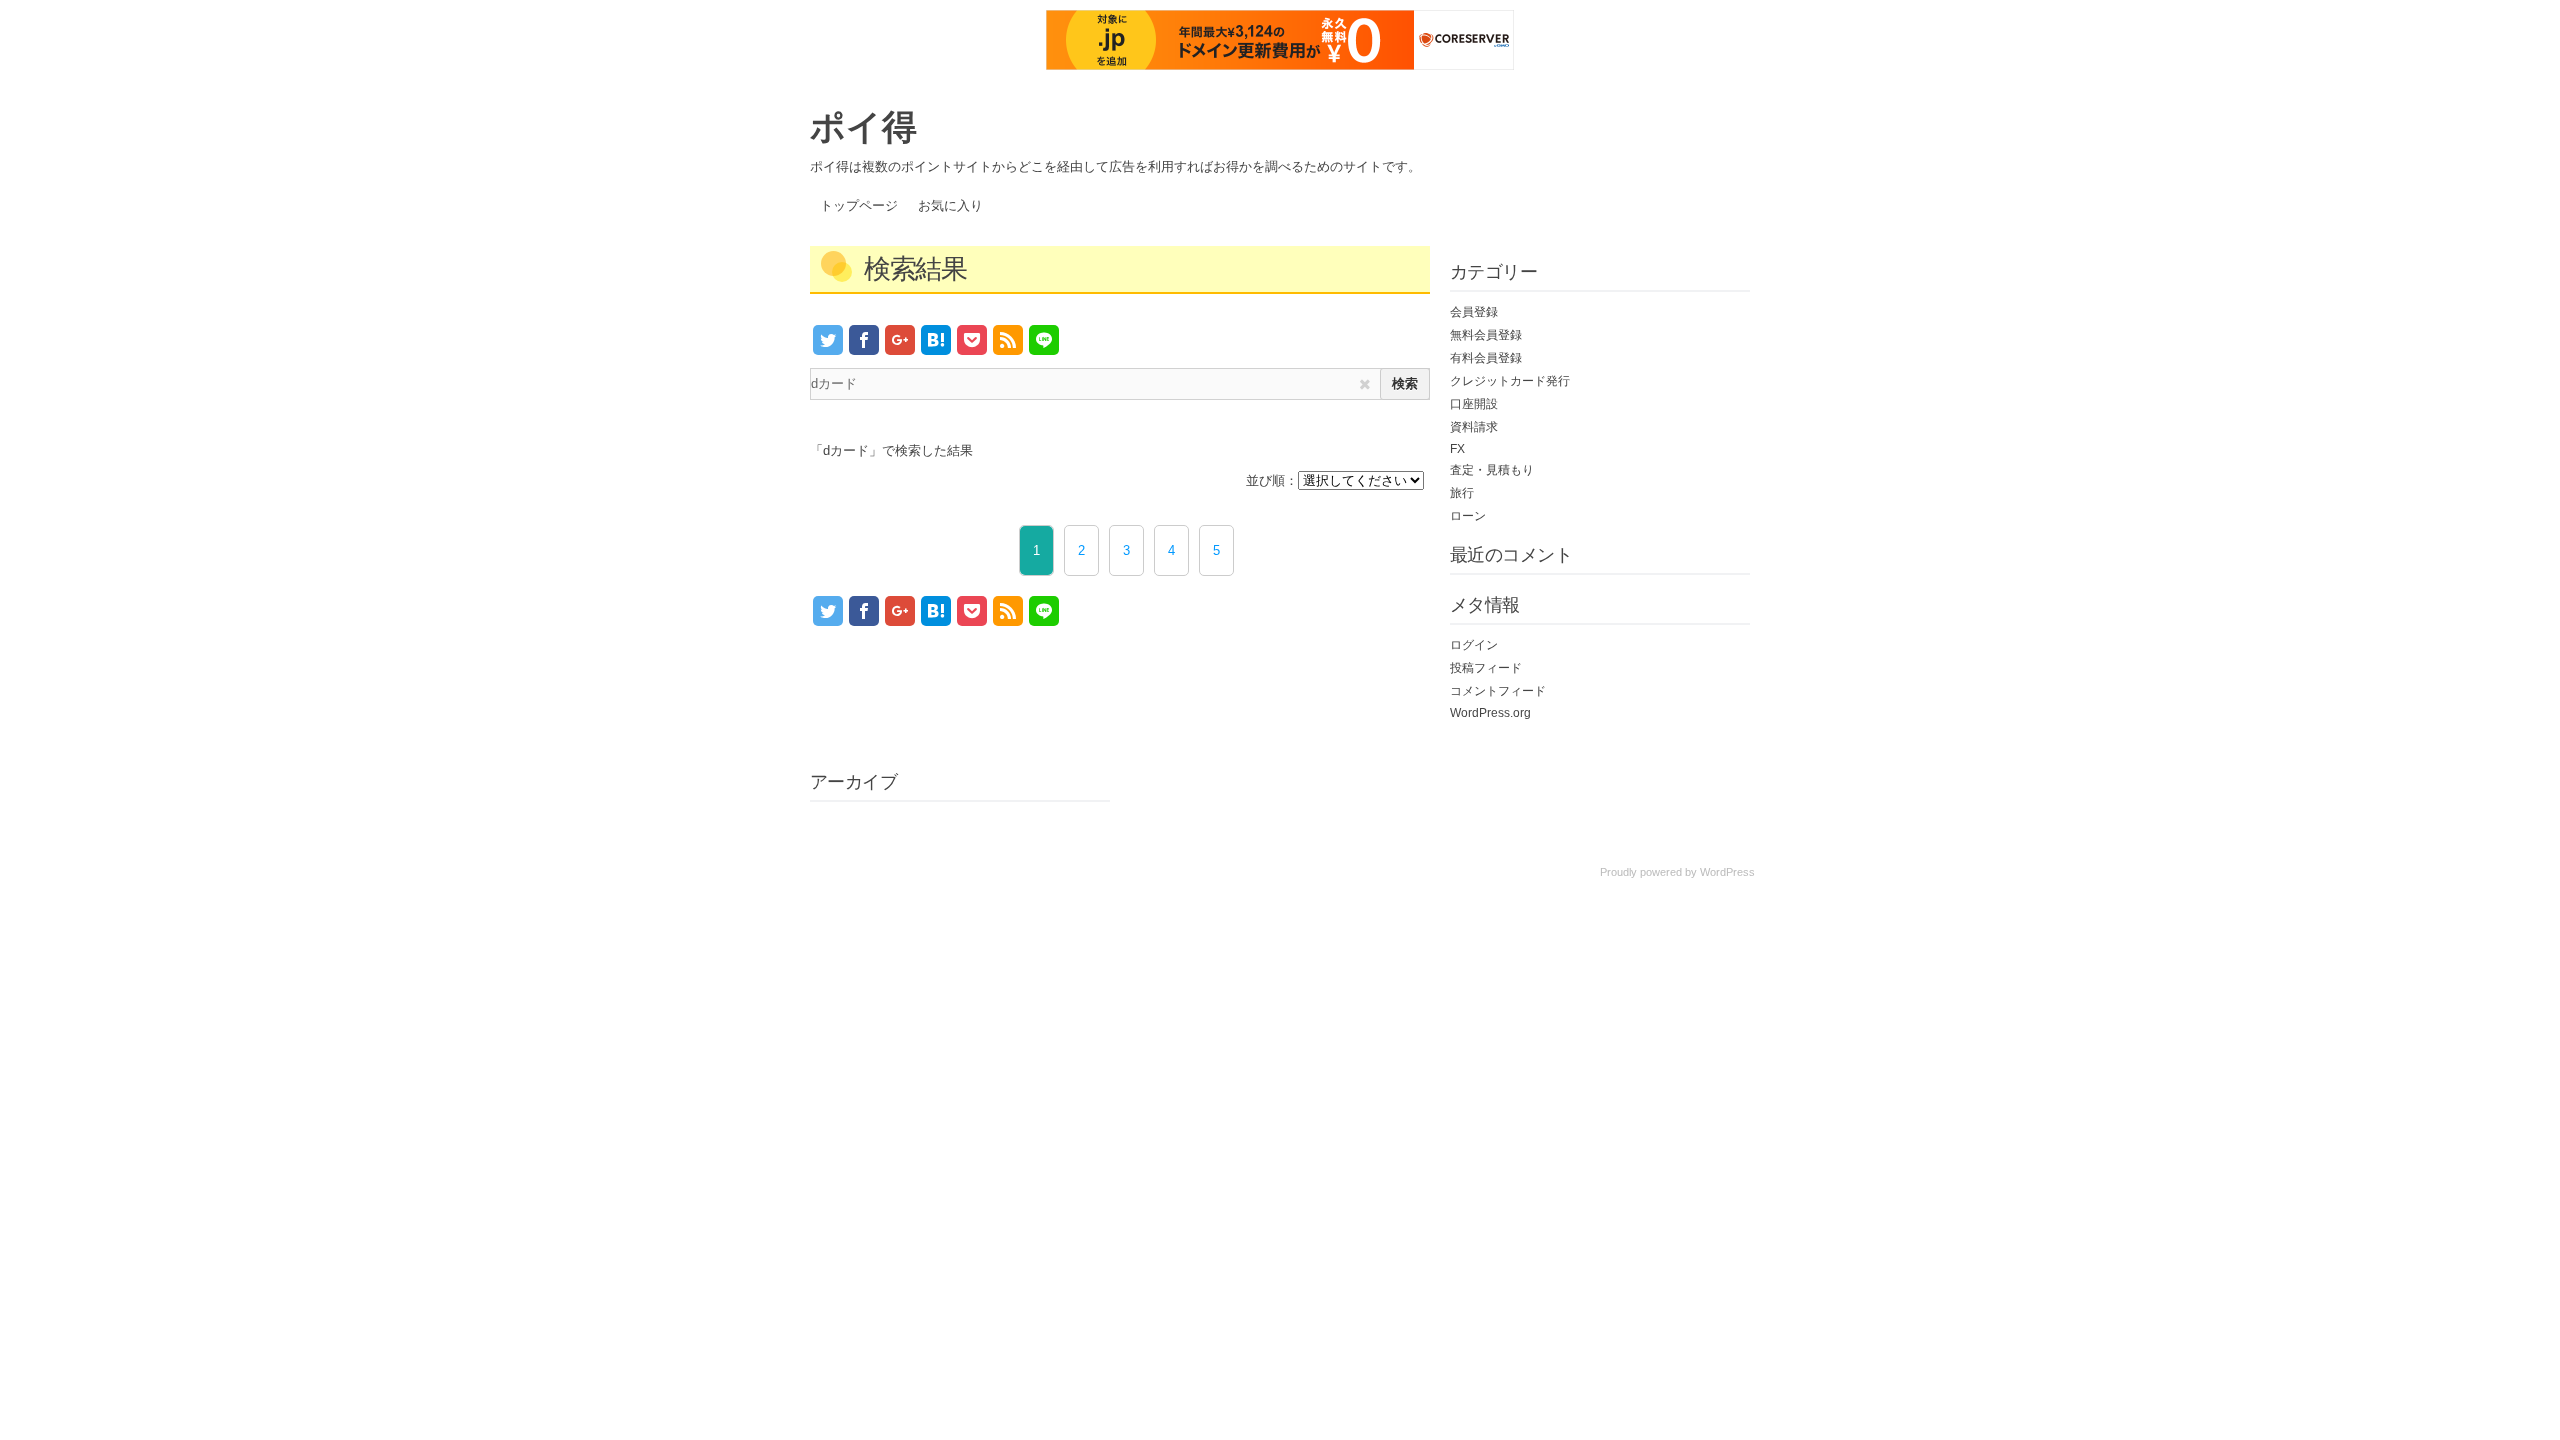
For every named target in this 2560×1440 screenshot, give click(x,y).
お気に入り (950, 205)
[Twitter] (828, 340)
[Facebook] (864, 340)
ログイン (1474, 645)
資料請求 (1474, 427)
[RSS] (1008, 340)
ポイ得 (863, 125)
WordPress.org (1490, 713)
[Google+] (900, 340)
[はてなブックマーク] (936, 340)
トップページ (859, 205)
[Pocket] (972, 340)
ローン (1468, 516)
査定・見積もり (1492, 470)
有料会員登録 (1486, 358)
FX (1457, 449)
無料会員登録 (1486, 335)
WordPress (1727, 872)
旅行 (1462, 493)
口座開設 (1474, 404)
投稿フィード (1486, 668)
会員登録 (1474, 312)
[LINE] (1044, 340)
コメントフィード (1498, 691)
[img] (1365, 384)
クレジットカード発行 (1510, 381)
